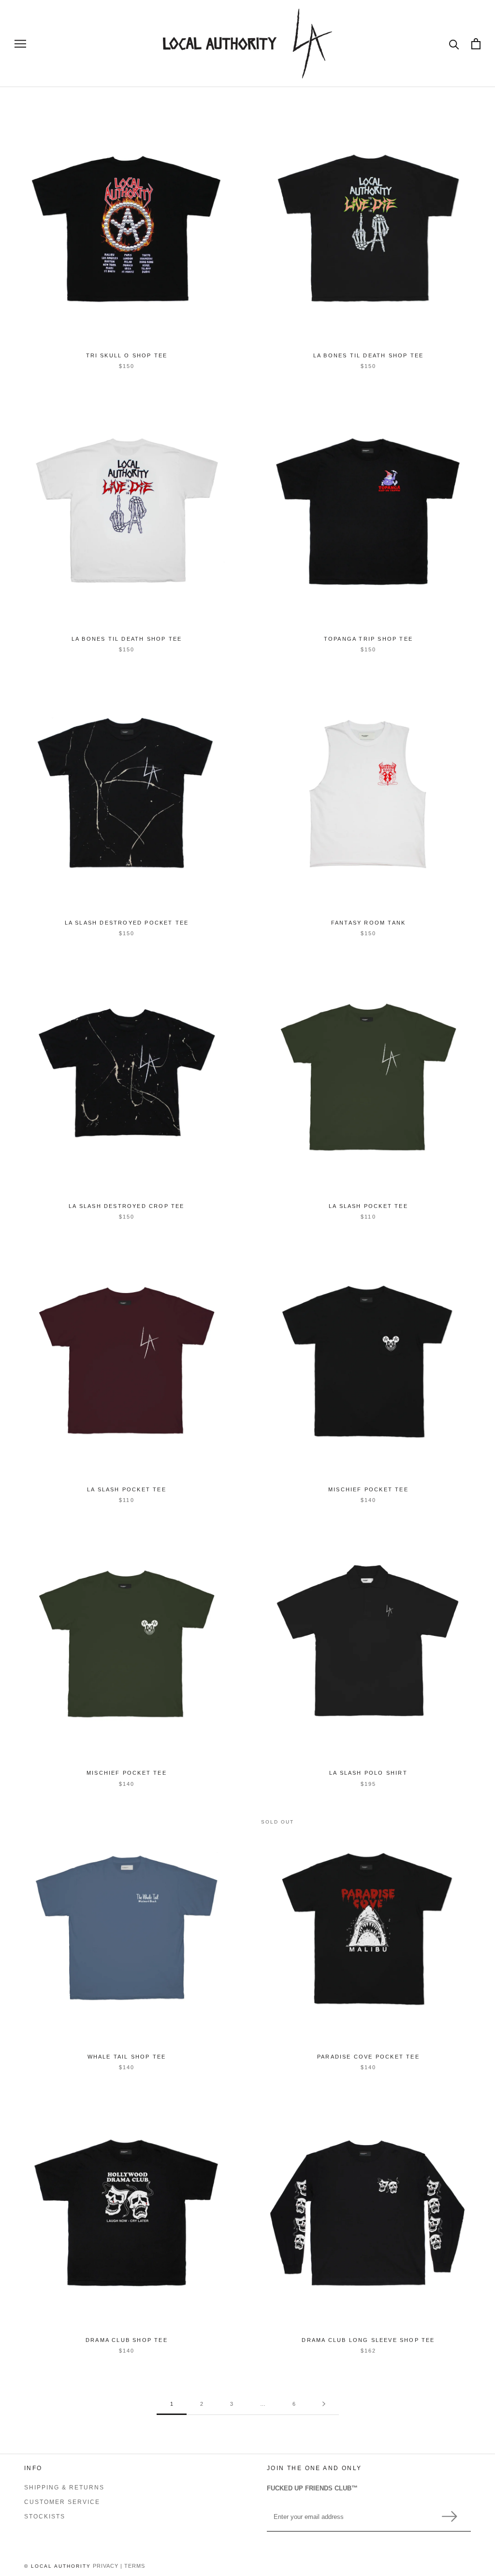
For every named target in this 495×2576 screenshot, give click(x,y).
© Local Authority (58, 2566)
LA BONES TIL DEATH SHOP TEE (368, 355)
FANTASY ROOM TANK (368, 923)
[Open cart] (476, 44)
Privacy (106, 2566)
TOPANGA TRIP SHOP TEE (368, 639)
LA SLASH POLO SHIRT (368, 1773)
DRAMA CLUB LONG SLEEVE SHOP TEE (368, 2340)
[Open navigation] (20, 44)
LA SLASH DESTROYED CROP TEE (126, 1206)
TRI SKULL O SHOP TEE (127, 355)
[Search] (454, 44)
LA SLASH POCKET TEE (368, 1206)
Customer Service (62, 2502)
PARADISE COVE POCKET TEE (368, 2057)
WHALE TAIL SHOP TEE (127, 2057)
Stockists (45, 2517)
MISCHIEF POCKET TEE (368, 1489)
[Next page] (324, 2404)
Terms (135, 2566)
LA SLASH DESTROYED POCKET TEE (127, 923)
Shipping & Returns (64, 2488)
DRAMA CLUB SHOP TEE (127, 2340)
